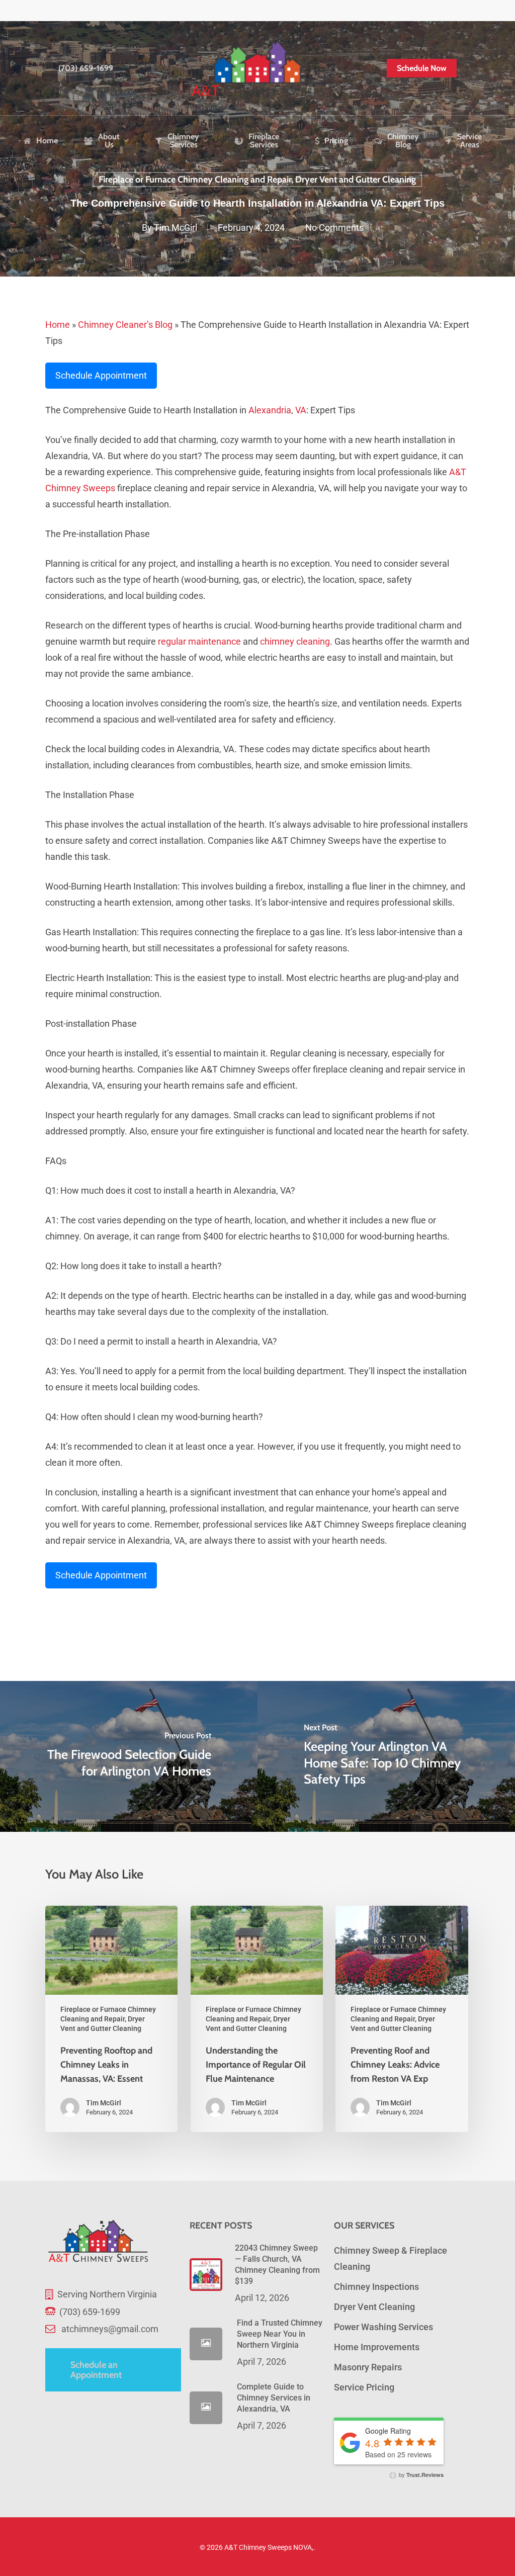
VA (301, 410)
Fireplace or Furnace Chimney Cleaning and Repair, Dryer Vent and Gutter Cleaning (257, 180)
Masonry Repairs (368, 2367)
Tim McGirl (176, 228)
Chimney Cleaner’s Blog (125, 325)
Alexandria (270, 410)
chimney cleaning (295, 641)
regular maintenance (199, 641)
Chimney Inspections (376, 2287)
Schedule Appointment (101, 375)
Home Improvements (377, 2347)
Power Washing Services (383, 2327)
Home (58, 325)
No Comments (334, 228)
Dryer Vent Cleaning (374, 2307)
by (420, 2474)
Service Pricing (364, 2387)
